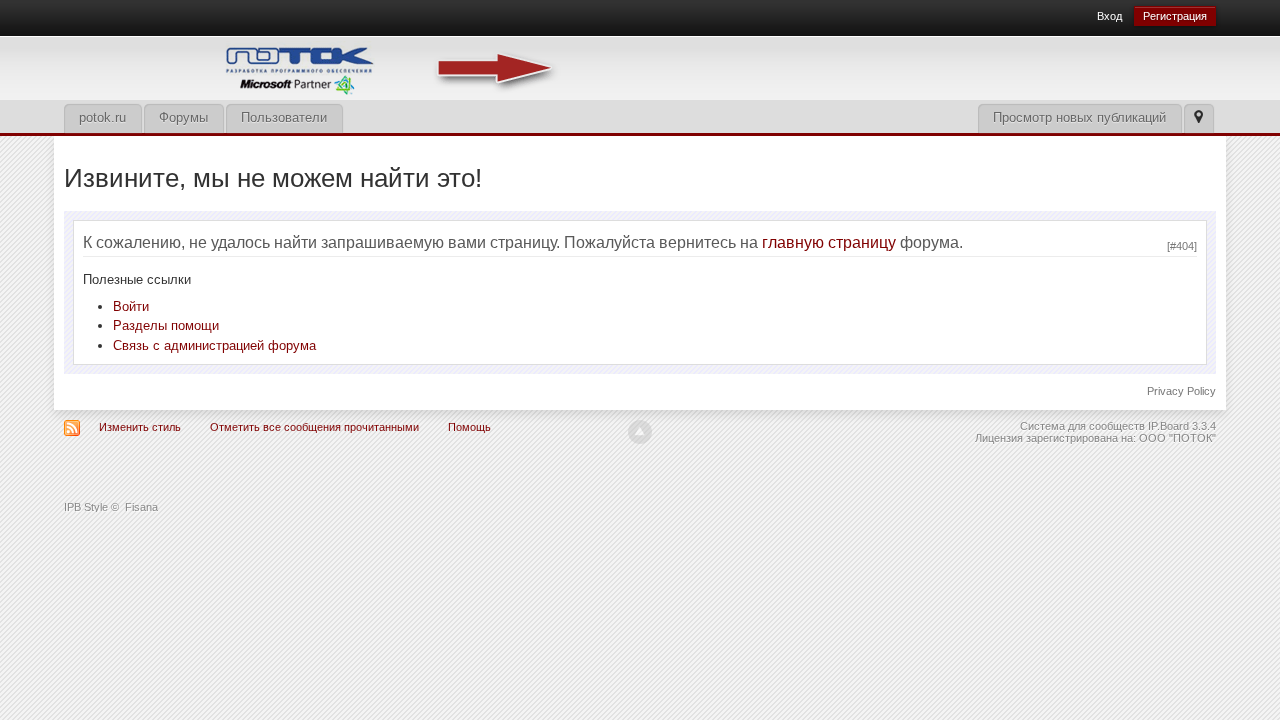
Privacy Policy (1181, 391)
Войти (131, 306)
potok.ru (102, 117)
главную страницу (829, 242)
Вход (1109, 16)
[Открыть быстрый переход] (1198, 118)
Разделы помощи (166, 325)
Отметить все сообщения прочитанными (314, 427)
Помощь (469, 427)
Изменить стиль (140, 427)
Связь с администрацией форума (214, 345)
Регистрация (1175, 16)
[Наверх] (640, 432)
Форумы (183, 117)
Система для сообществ (1082, 426)
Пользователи (284, 117)
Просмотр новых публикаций (1079, 117)
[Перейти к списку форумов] (314, 66)
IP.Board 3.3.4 (1182, 426)
